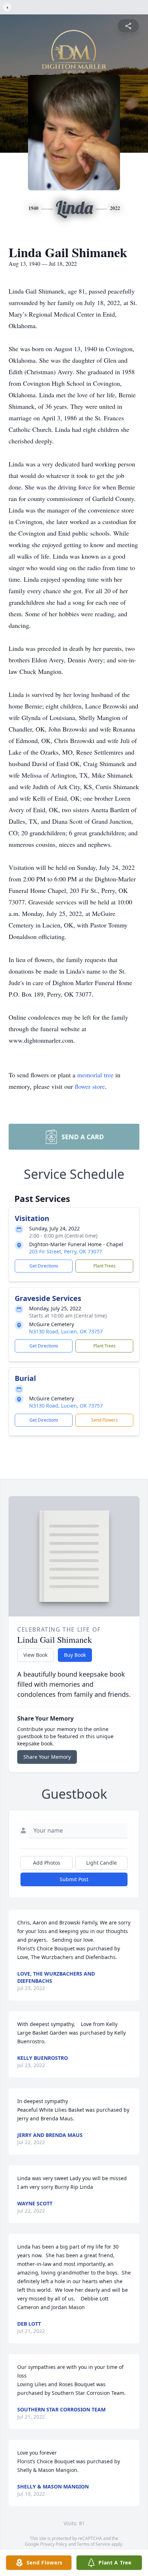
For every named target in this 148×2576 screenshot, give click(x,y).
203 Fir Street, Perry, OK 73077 (66, 1251)
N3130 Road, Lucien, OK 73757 (66, 1331)
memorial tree (95, 1075)
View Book (35, 1655)
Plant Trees (105, 1266)
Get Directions (44, 1266)
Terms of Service (94, 2544)
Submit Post (74, 1879)
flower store (90, 1086)
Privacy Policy (54, 2544)
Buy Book (75, 1655)
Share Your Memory (47, 1757)
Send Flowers (105, 1420)
